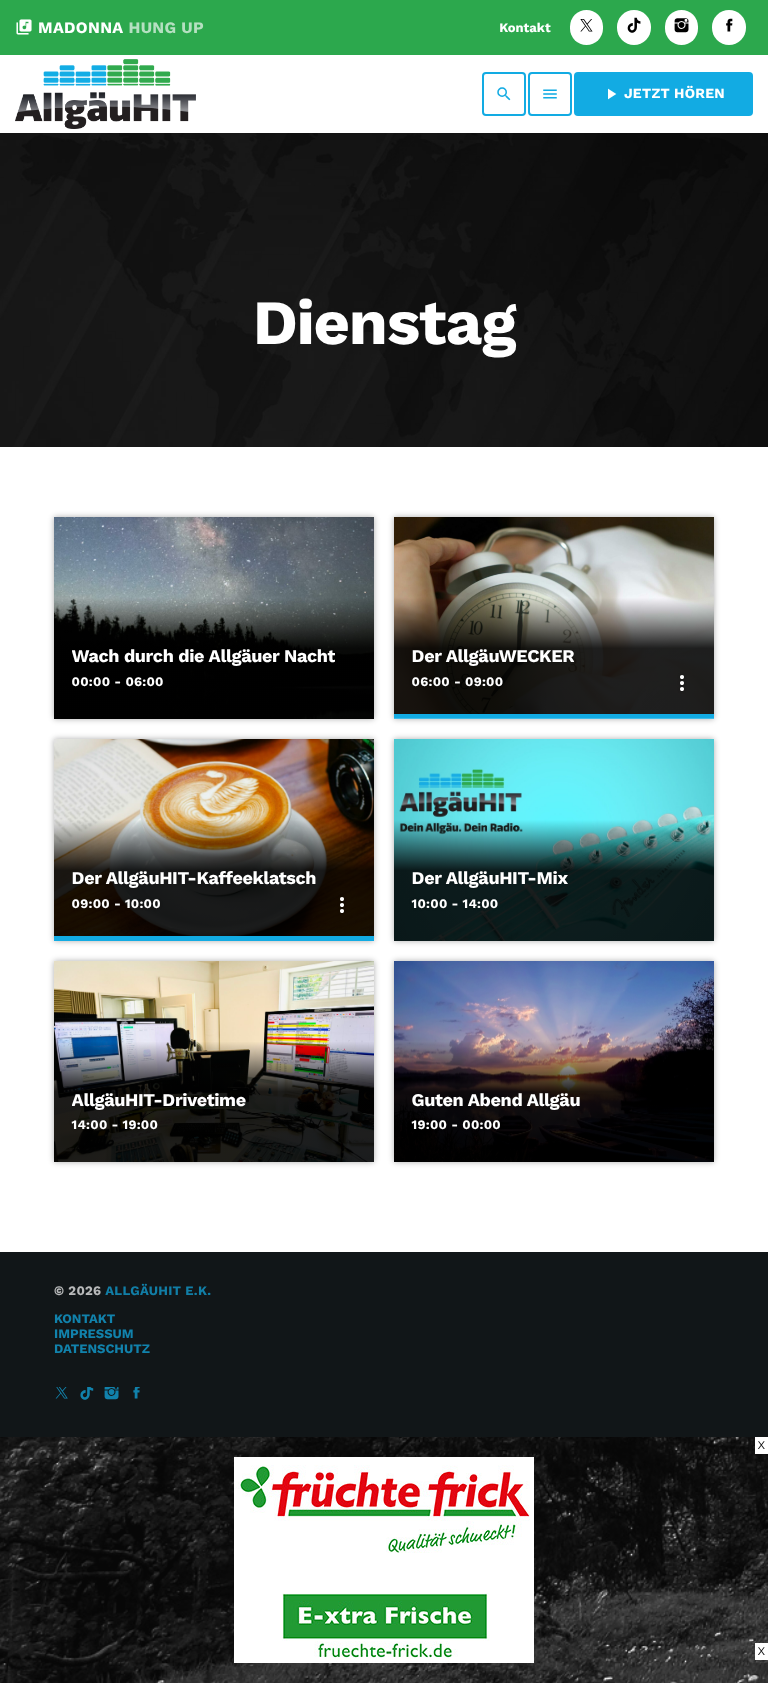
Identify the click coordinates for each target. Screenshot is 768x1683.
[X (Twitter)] (587, 27)
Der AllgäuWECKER (493, 656)
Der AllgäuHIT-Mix (490, 878)
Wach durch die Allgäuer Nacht (203, 656)
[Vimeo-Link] (105, 94)
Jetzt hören (663, 94)
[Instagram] (682, 27)
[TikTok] (634, 27)
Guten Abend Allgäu (496, 1100)
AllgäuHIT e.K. (158, 1291)
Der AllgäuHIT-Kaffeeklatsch (194, 878)
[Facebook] (729, 27)
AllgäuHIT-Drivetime (159, 1100)
